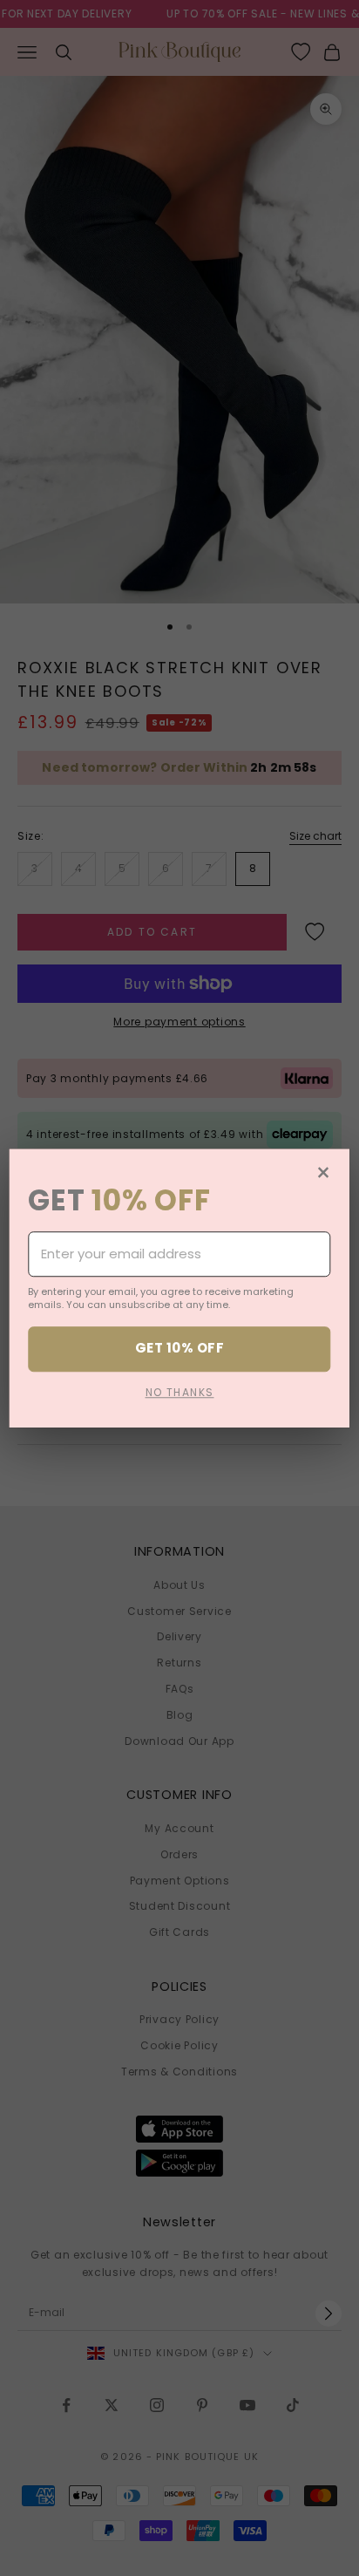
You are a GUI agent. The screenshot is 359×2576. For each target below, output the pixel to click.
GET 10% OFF (179, 1349)
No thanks (180, 1392)
